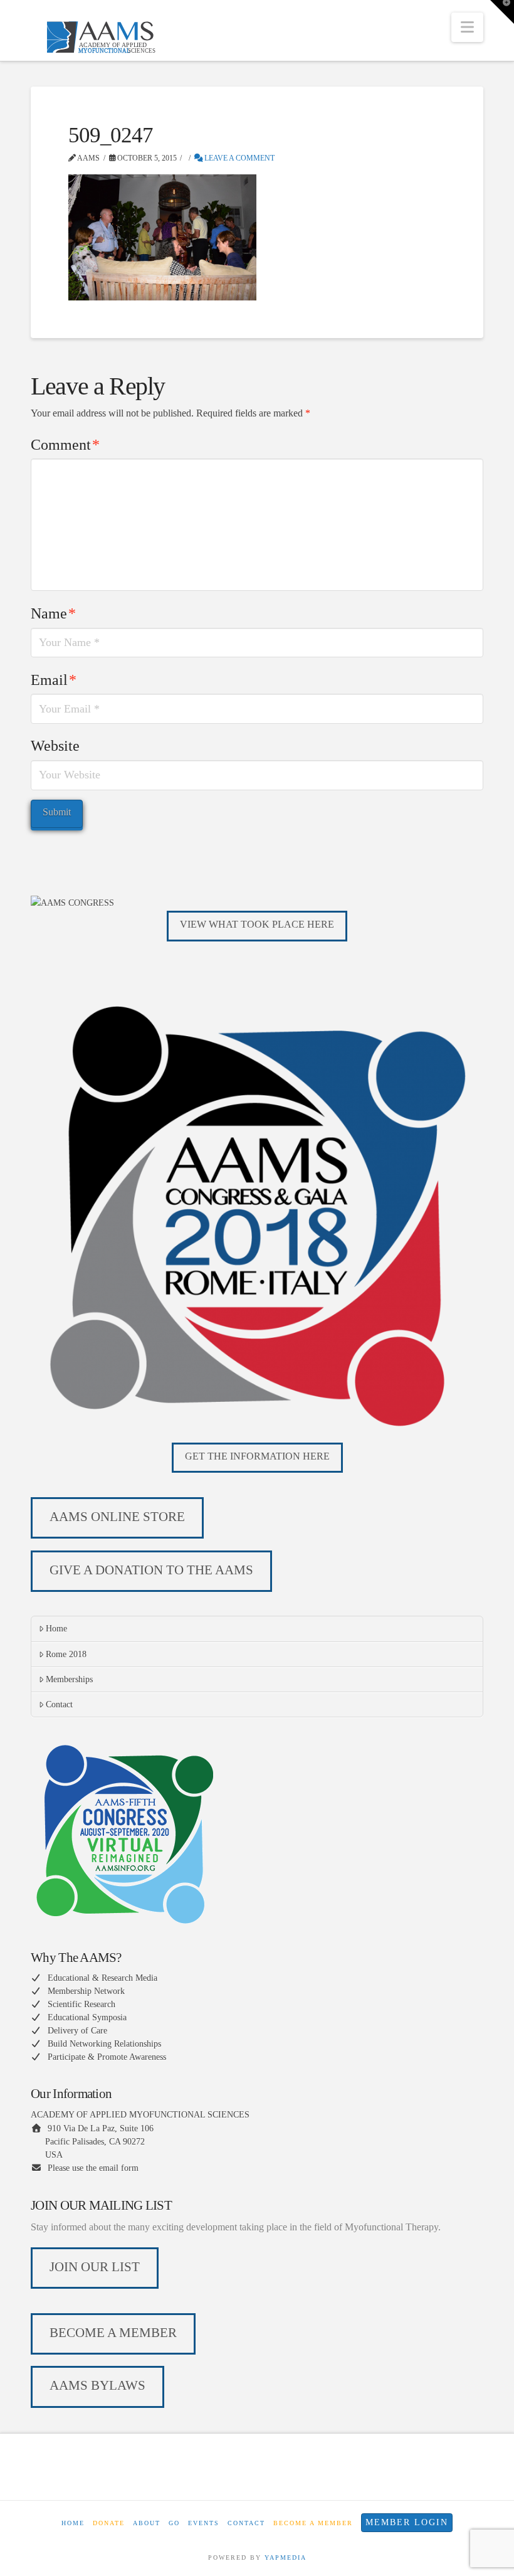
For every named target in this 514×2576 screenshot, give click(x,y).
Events (204, 2523)
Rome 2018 (66, 1654)
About (147, 2523)
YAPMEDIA (286, 2557)
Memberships (69, 1679)
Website (55, 746)
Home (56, 1629)
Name (53, 613)
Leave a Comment (239, 158)
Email (54, 680)
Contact (59, 1704)
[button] (467, 27)
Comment (65, 445)
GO (174, 2523)
